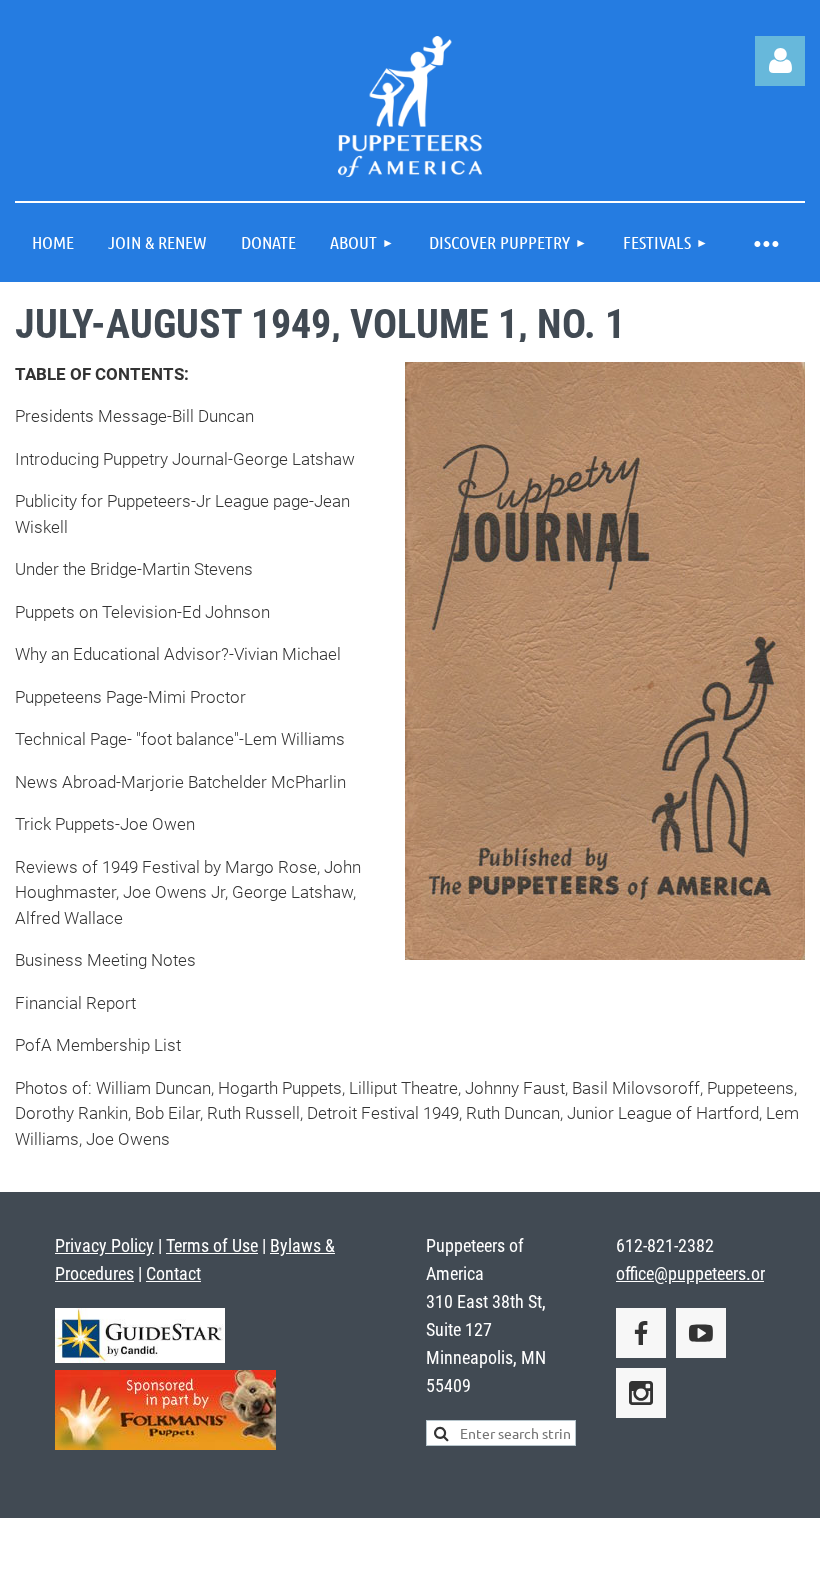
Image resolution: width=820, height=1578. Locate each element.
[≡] (765, 242)
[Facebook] (641, 1333)
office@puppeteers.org (695, 1273)
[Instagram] (641, 1393)
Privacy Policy (104, 1245)
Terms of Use (212, 1245)
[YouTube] (701, 1333)
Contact (173, 1273)
